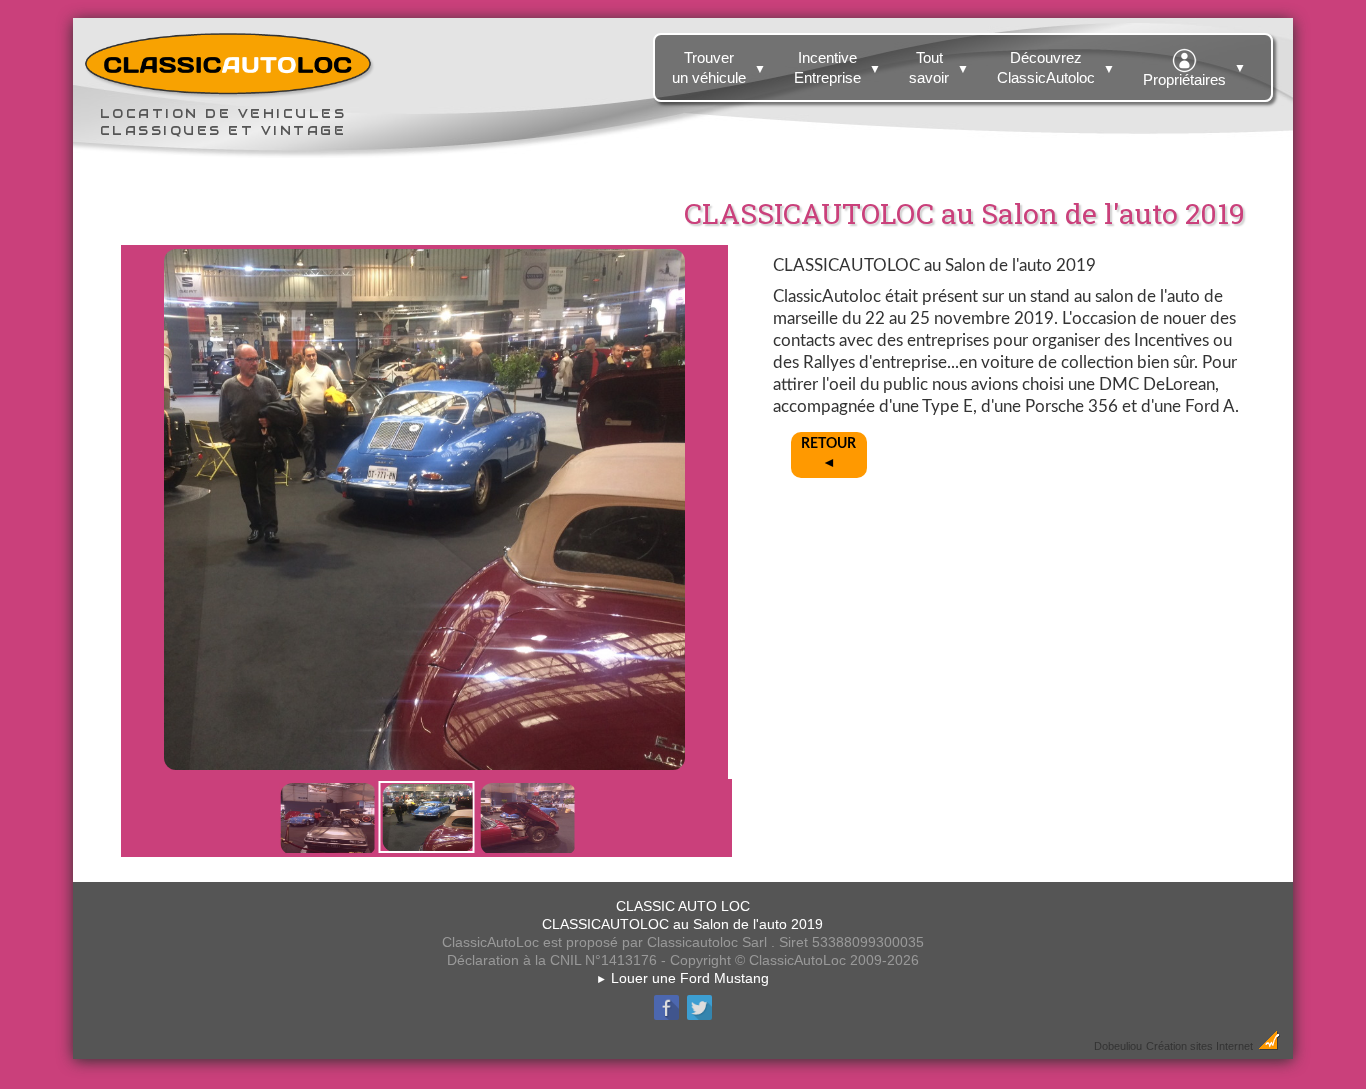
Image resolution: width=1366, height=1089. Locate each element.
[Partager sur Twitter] (699, 1017)
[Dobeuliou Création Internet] (1269, 1045)
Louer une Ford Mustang (682, 978)
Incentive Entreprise (837, 67)
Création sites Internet (1199, 1046)
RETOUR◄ (828, 453)
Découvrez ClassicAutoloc (1056, 67)
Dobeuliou (1118, 1046)
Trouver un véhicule (719, 67)
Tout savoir (939, 67)
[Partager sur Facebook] (666, 1017)
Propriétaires (1194, 74)
